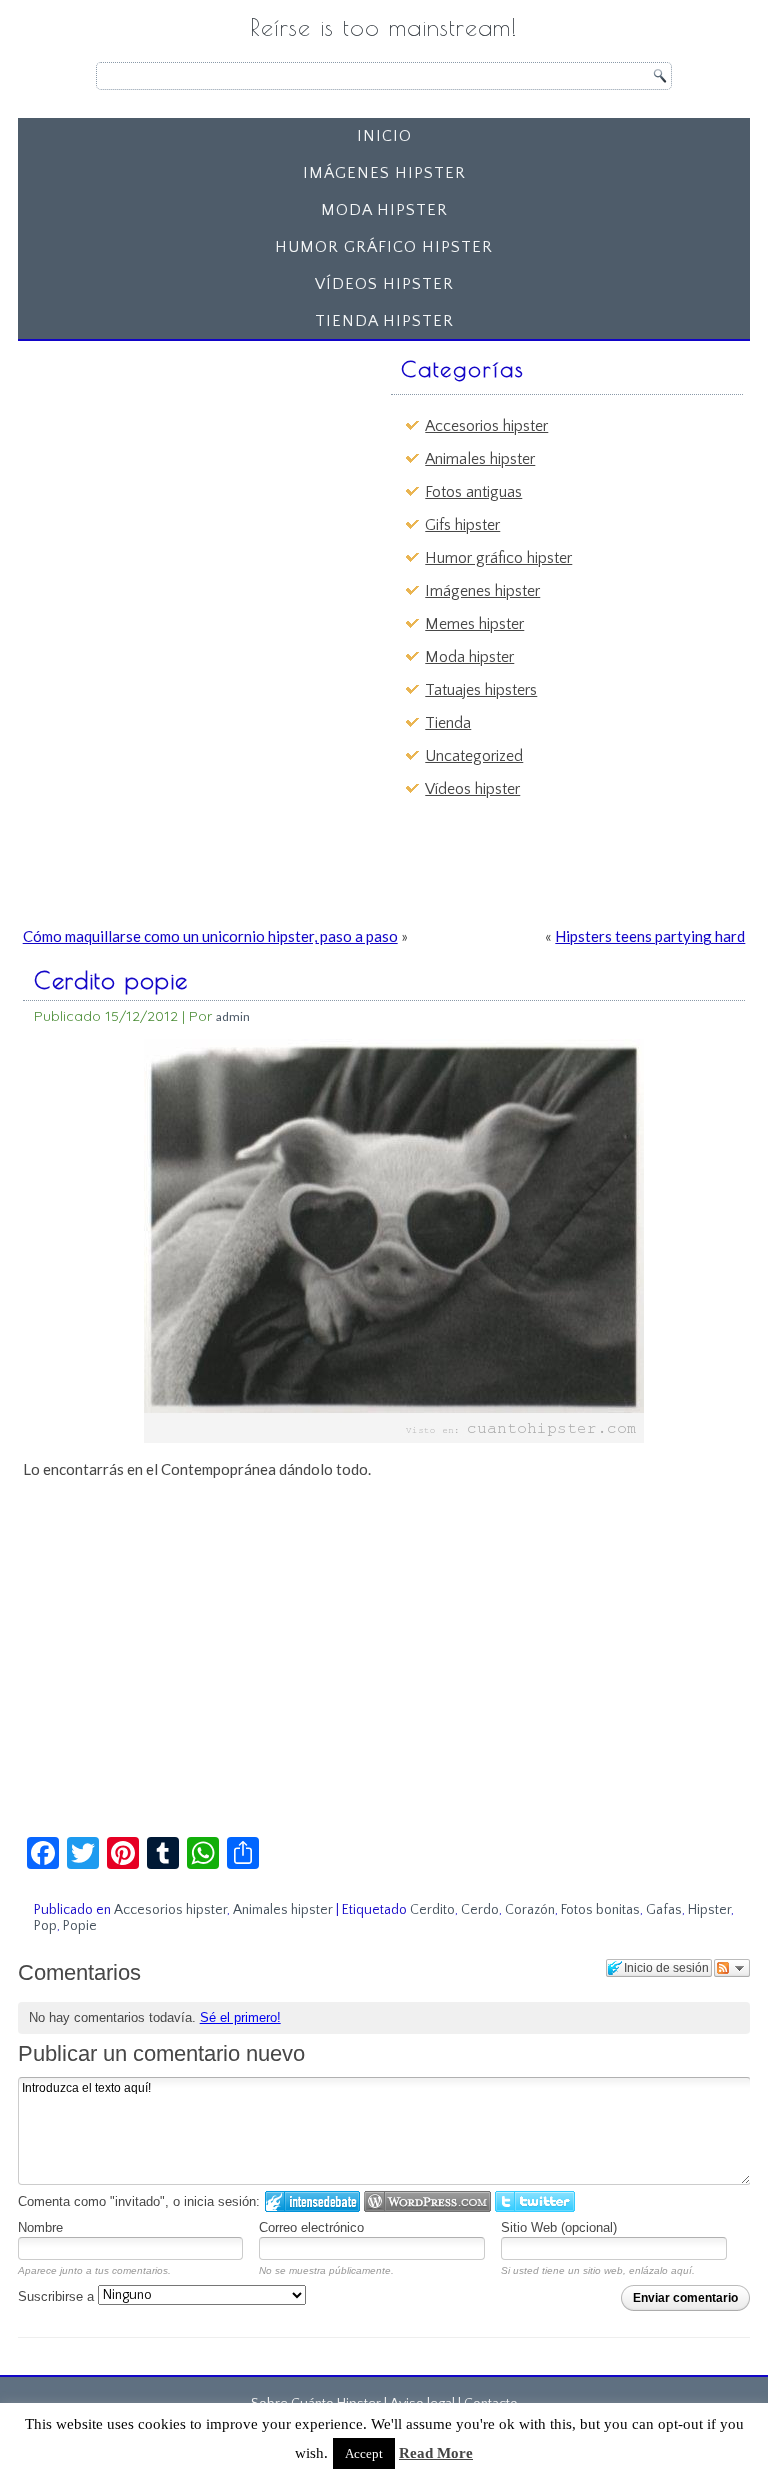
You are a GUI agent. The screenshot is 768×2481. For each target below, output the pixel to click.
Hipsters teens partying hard (650, 936)
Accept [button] (364, 2453)
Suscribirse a (58, 2296)
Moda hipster (384, 210)
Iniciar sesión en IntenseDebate (312, 2201)
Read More (436, 2453)
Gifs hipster (462, 525)
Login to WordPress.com (427, 2201)
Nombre (40, 2227)
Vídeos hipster (384, 284)
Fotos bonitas (600, 1910)
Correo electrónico (311, 2227)
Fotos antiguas (473, 492)
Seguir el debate (732, 1968)
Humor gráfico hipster (384, 247)
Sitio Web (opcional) (559, 2227)
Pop (45, 1926)
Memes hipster (474, 624)
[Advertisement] (180, 474)
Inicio (384, 136)
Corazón (530, 1910)
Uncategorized (474, 756)
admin (233, 1016)
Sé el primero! (240, 2017)
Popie (80, 1926)
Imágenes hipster (384, 173)
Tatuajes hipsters (481, 690)
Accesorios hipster (486, 426)
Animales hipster (480, 459)
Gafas (664, 1910)
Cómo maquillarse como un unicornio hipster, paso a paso (210, 936)
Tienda (448, 723)
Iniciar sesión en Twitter (535, 2201)
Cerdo (480, 1910)
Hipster (709, 1910)
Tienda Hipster (384, 321)
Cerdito (432, 1910)
